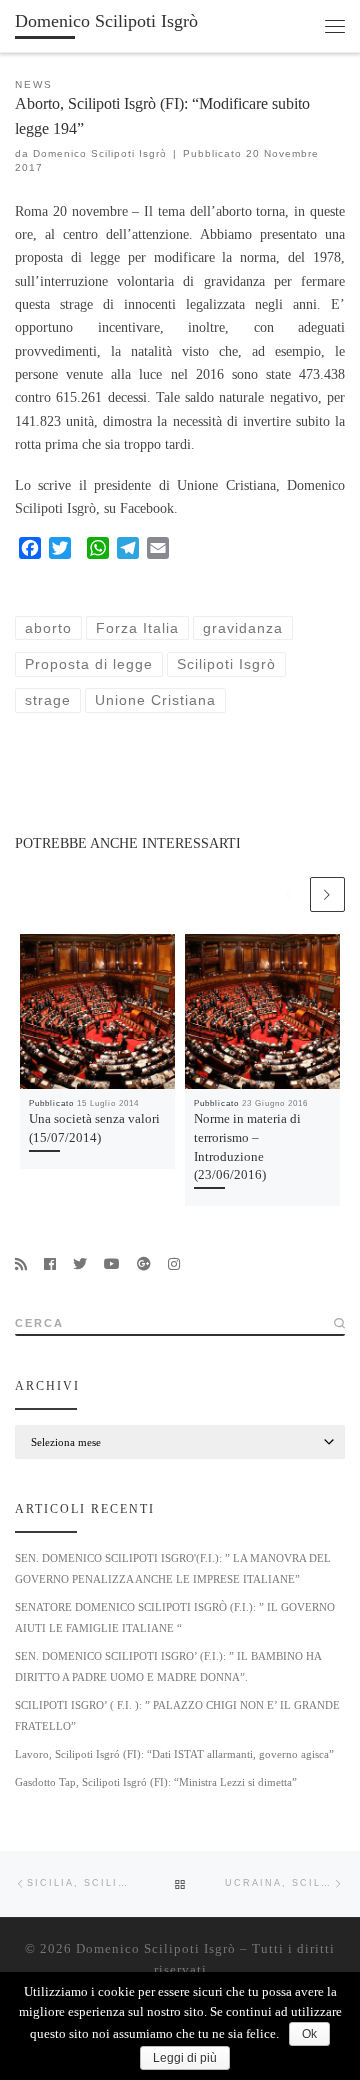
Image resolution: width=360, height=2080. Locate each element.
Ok (309, 2034)
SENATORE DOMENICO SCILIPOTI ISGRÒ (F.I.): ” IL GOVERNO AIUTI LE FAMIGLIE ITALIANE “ (175, 1617)
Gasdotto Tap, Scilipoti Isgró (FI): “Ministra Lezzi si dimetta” (156, 1782)
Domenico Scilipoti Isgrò (100, 153)
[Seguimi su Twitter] (80, 1265)
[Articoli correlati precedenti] (288, 894)
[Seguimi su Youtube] (112, 1265)
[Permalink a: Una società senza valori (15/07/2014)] (97, 1011)
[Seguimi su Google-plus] (144, 1265)
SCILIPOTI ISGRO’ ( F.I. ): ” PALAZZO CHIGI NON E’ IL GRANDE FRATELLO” (177, 1715)
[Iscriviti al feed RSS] (21, 1265)
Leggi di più (185, 2058)
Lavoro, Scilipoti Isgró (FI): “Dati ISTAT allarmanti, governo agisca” (174, 1754)
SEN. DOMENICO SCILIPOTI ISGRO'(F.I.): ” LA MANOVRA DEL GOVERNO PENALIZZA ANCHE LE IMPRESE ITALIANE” (173, 1568)
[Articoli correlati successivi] (327, 894)
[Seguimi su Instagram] (174, 1265)
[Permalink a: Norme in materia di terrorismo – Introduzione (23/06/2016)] (262, 1011)
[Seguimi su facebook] (50, 1265)
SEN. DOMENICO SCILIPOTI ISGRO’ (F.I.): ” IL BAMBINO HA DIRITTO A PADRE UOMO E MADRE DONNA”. (168, 1666)
